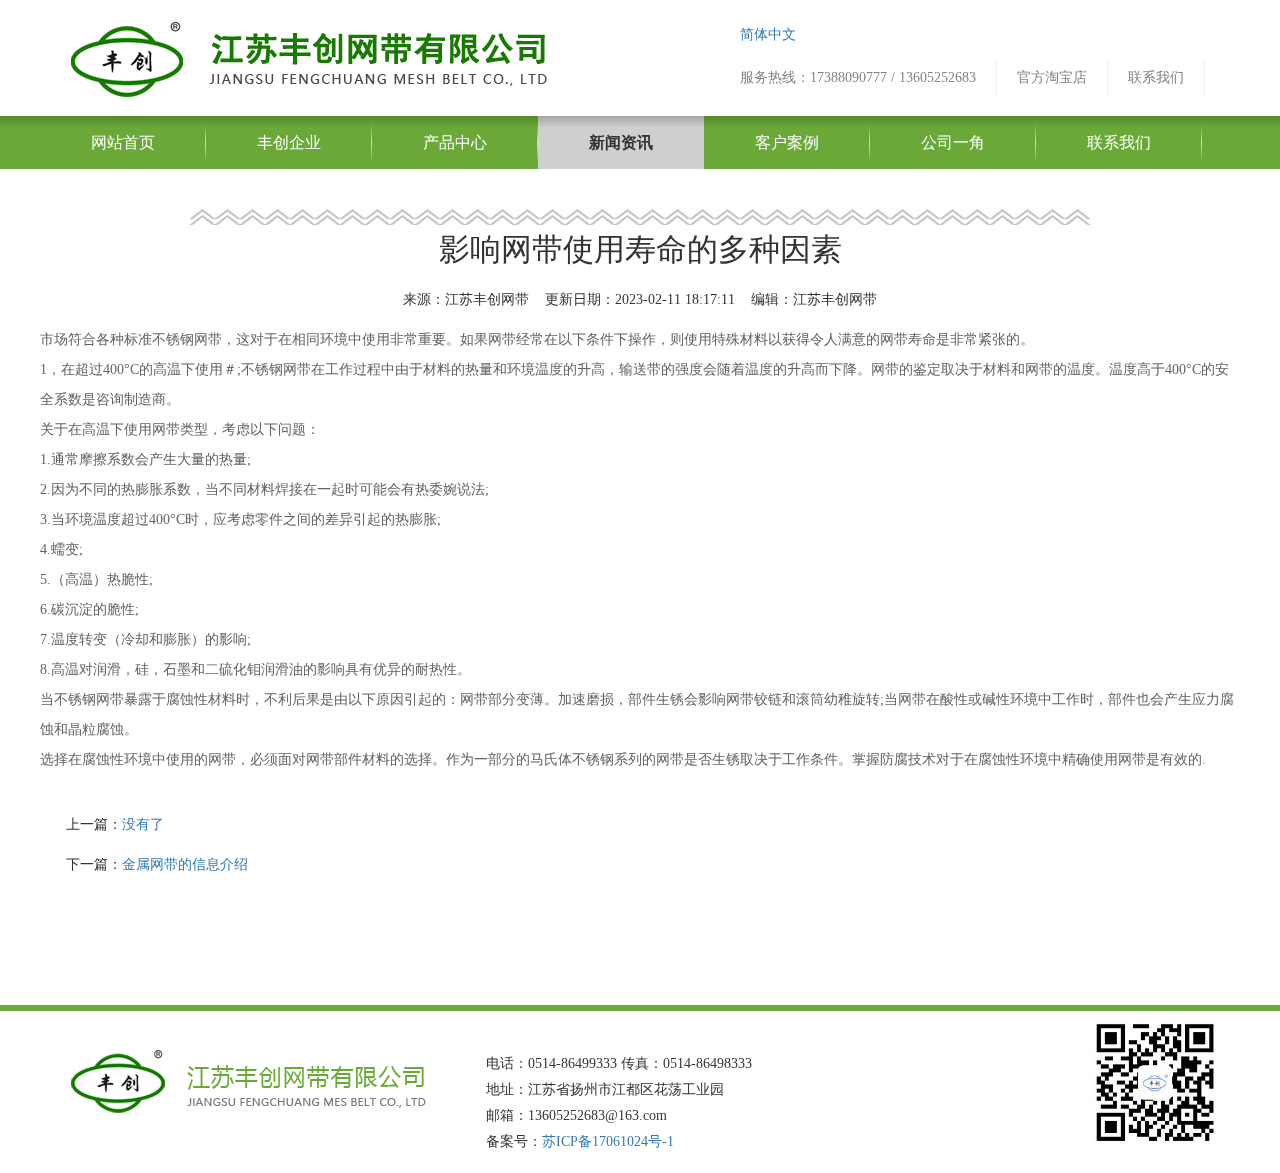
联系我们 (1156, 77)
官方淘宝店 (1052, 77)
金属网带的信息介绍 (185, 864)
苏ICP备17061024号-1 (608, 1141)
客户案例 (787, 142)
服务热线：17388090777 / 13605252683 (858, 77)
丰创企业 (289, 142)
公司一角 (953, 142)
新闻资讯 (621, 142)
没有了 (143, 824)
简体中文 (768, 34)
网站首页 (123, 142)
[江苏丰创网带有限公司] (306, 56)
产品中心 (455, 142)
